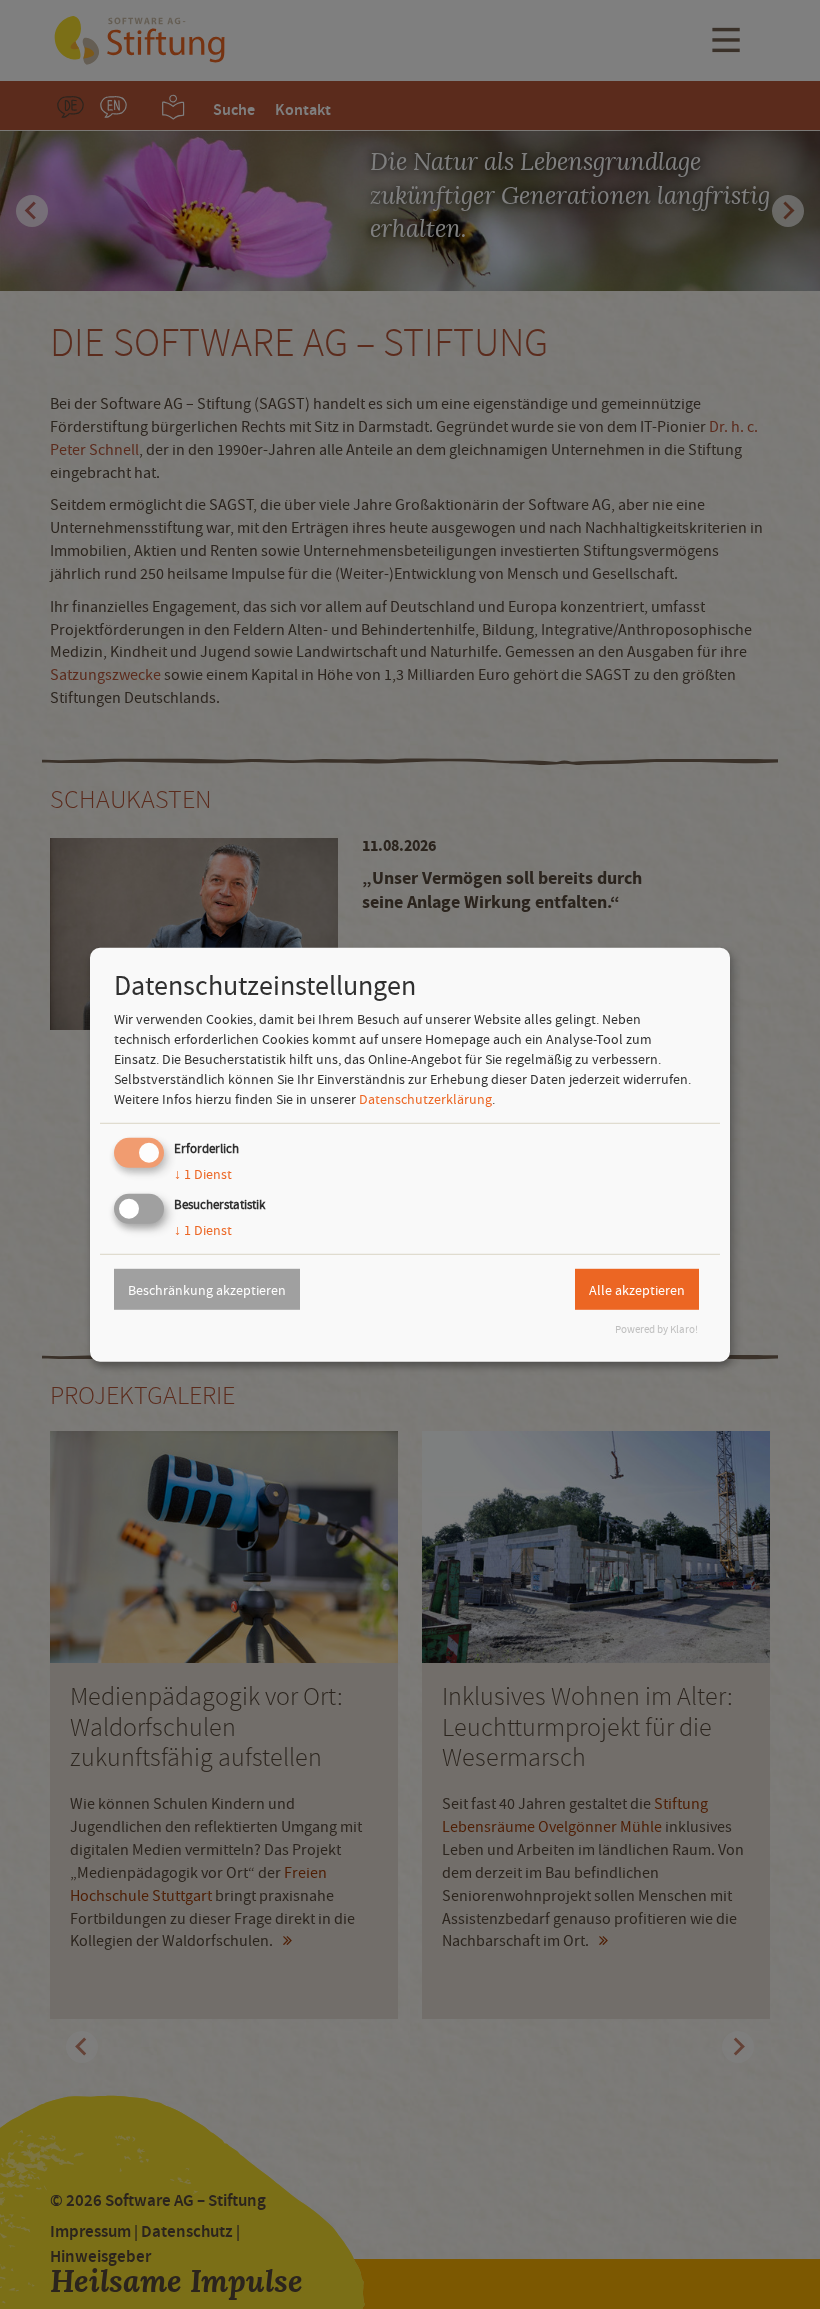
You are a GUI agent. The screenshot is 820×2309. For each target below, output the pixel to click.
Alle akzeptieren (637, 1289)
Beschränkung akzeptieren (207, 1289)
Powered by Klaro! (656, 1329)
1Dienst (203, 1174)
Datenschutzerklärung (425, 1099)
